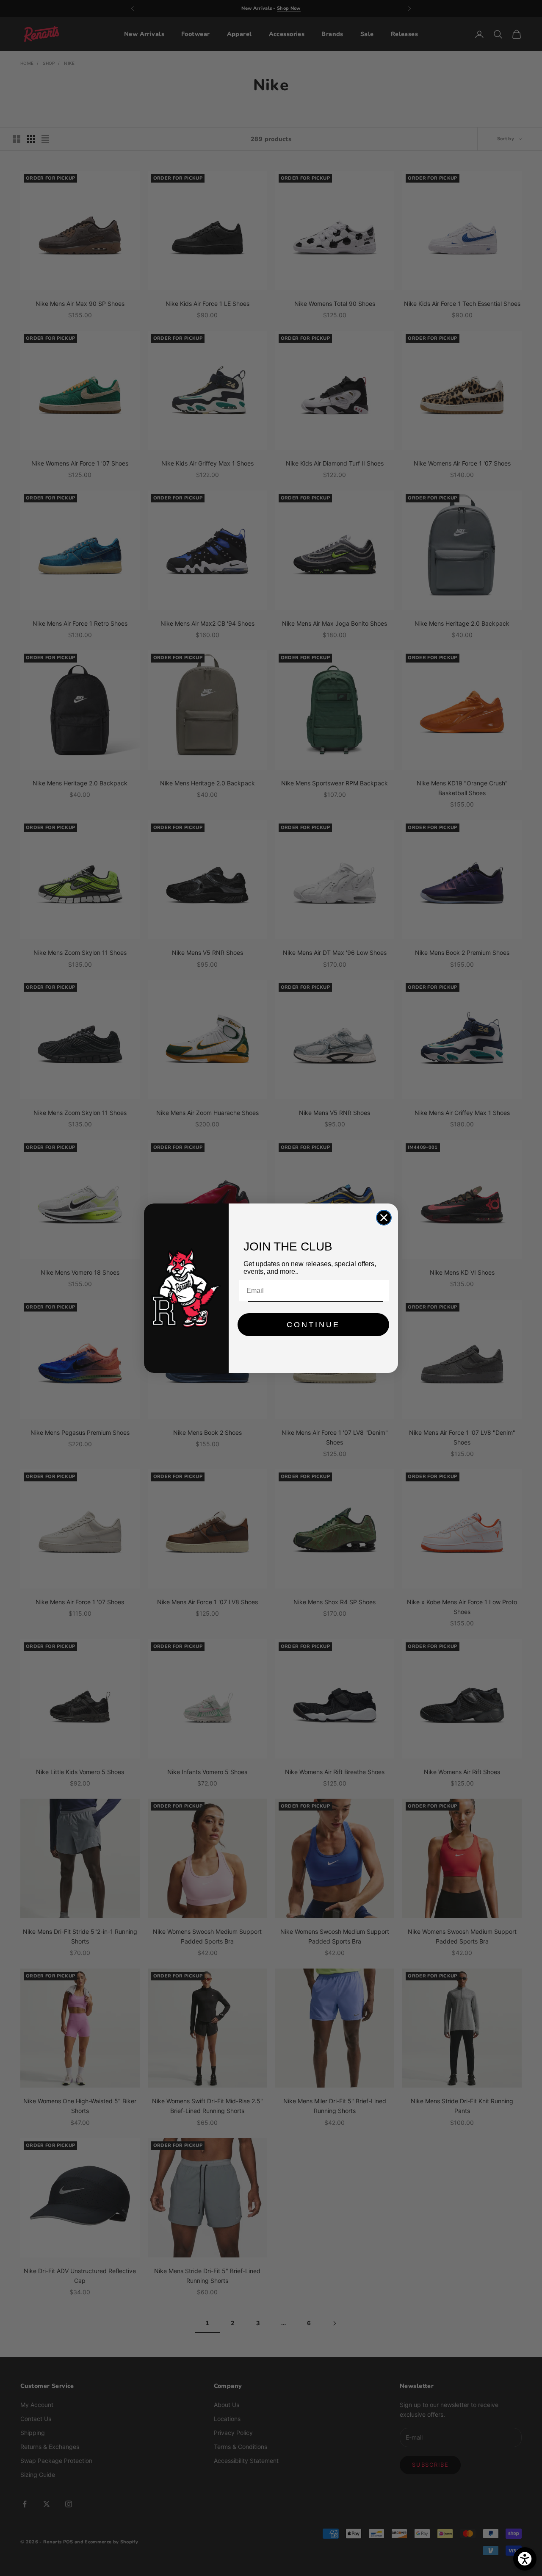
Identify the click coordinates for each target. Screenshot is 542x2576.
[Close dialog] (384, 1218)
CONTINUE (313, 1325)
